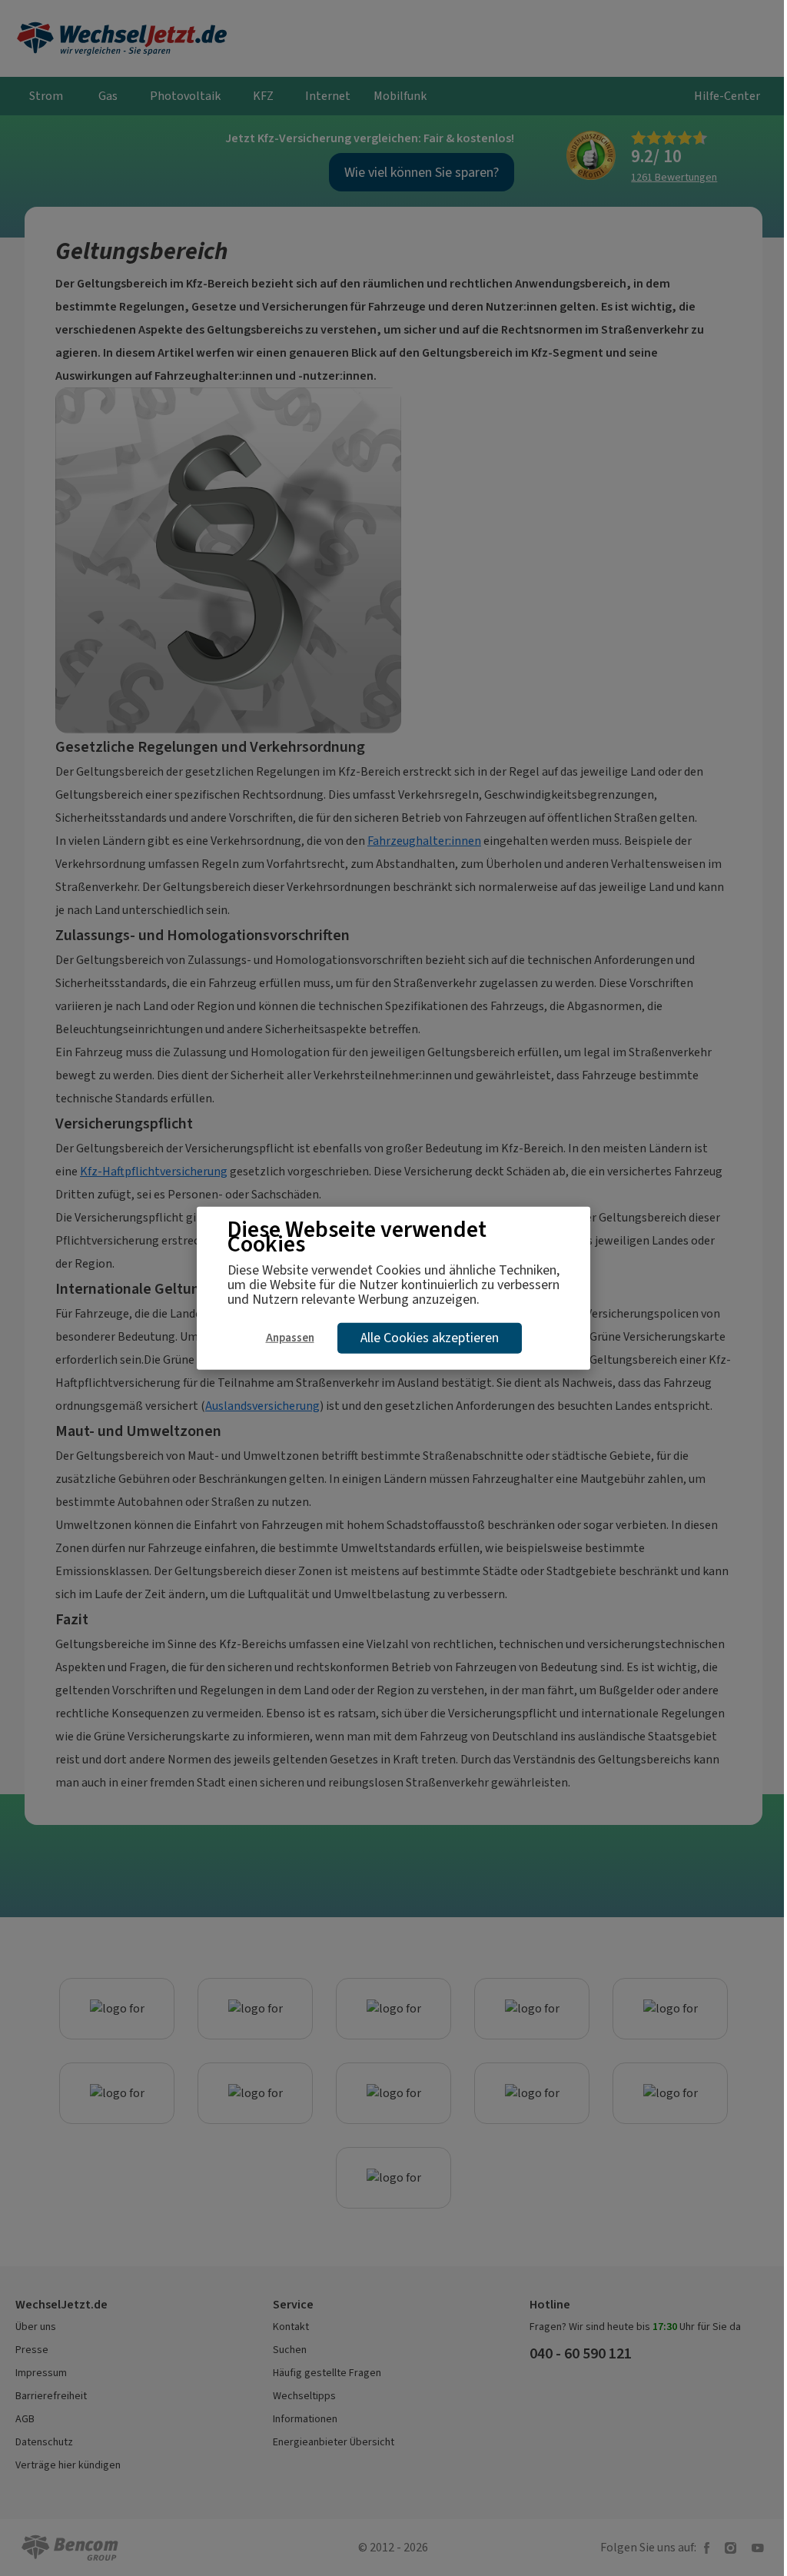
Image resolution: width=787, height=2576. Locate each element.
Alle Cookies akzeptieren (430, 1338)
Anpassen (290, 1337)
